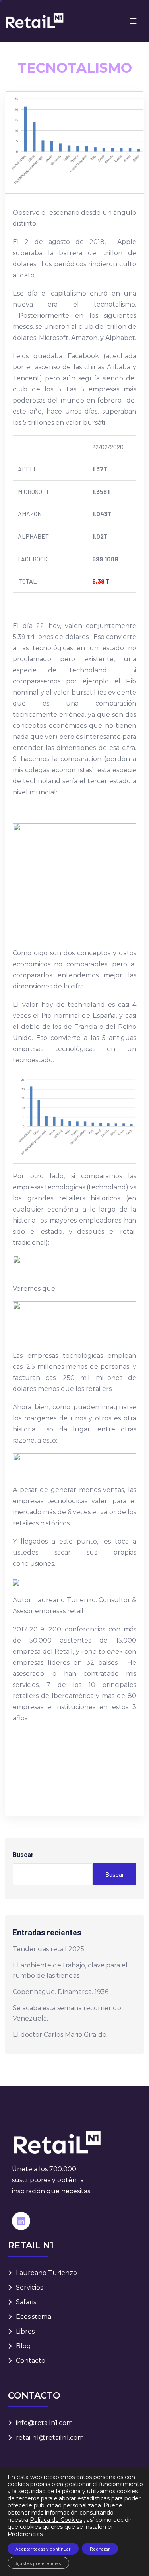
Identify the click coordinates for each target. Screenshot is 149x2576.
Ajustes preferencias (38, 2563)
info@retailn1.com (44, 2423)
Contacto (31, 2361)
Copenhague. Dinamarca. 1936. (61, 1992)
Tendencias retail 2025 (48, 1949)
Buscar (23, 1855)
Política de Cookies (56, 2520)
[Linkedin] (21, 2221)
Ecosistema (34, 2317)
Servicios (29, 2287)
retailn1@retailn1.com (50, 2438)
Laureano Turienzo (46, 2273)
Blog (23, 2346)
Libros (25, 2331)
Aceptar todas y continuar (43, 2549)
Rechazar (100, 2549)
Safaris (26, 2302)
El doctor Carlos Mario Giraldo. (60, 2035)
